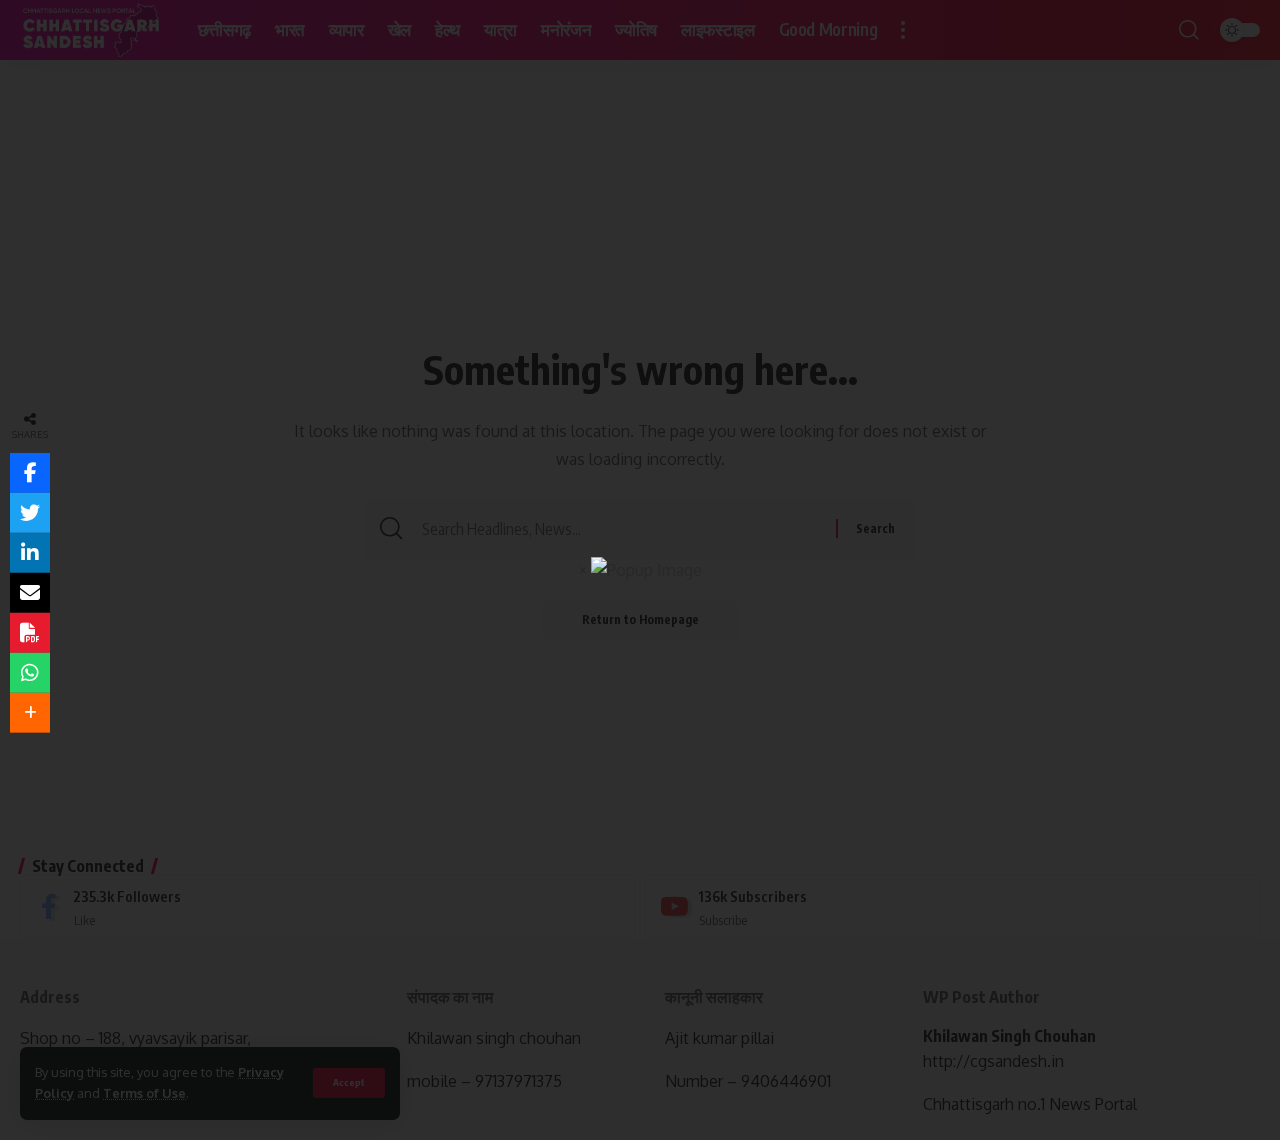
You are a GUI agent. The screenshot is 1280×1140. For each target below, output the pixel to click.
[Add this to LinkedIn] (30, 553)
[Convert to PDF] (30, 633)
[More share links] (30, 713)
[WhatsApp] (30, 673)
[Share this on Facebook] (30, 473)
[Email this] (30, 593)
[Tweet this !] (30, 513)
